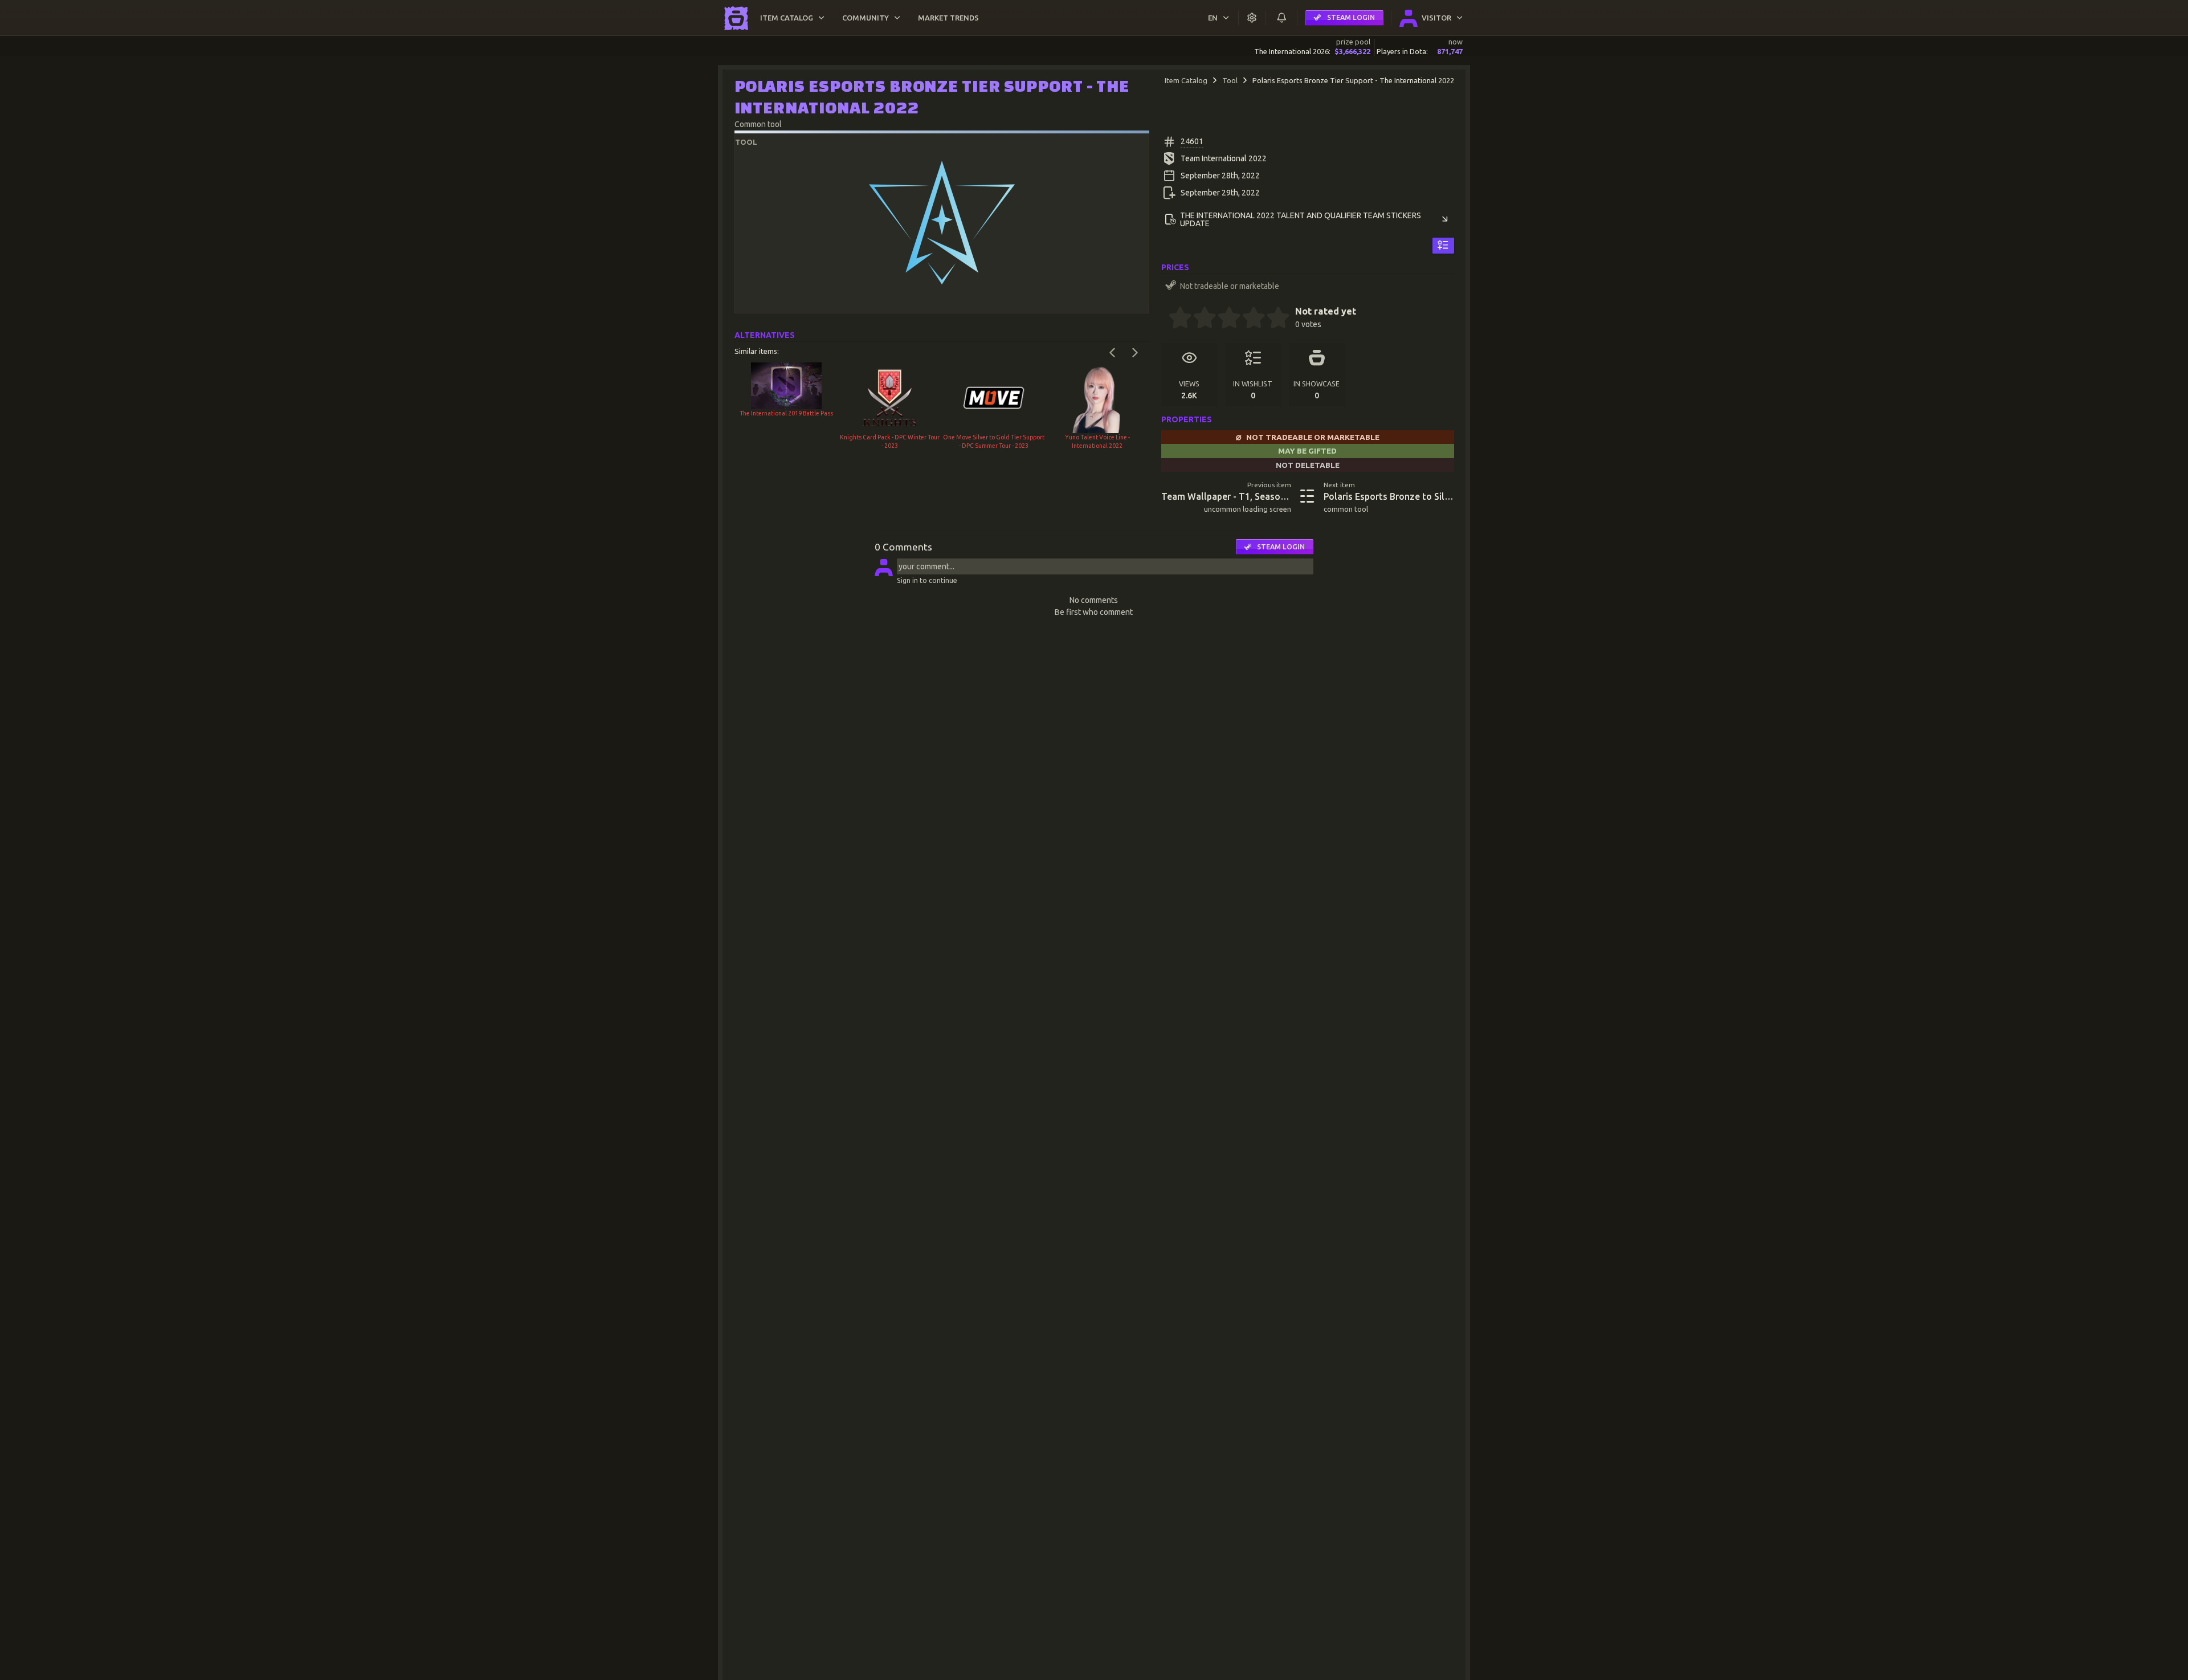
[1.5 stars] (1199, 319)
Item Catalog (1186, 80)
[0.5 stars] (1174, 319)
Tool (1230, 80)
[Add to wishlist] (1443, 246)
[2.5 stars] (1223, 319)
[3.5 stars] (1248, 319)
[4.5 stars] (1272, 319)
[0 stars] (1165, 319)
